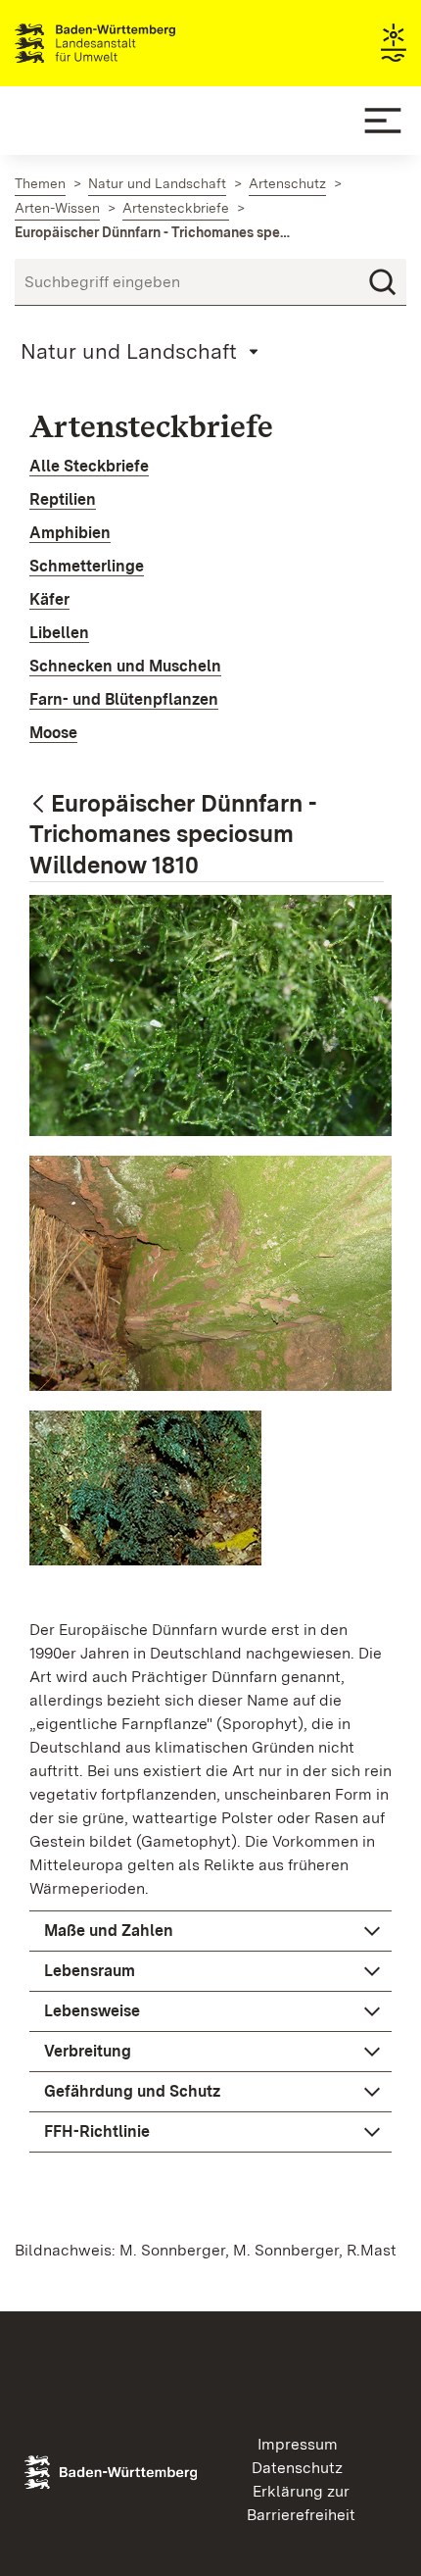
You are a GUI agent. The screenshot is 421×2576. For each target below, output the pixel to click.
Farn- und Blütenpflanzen (124, 699)
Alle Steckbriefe (89, 466)
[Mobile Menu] (383, 121)
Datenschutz (297, 2468)
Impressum (298, 2444)
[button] (210, 1931)
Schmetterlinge (87, 566)
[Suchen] (383, 282)
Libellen (59, 633)
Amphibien (70, 533)
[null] (40, 805)
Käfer (49, 599)
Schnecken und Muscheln (125, 666)
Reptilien (63, 499)
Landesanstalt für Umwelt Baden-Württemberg (130, 43)
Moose (53, 733)
